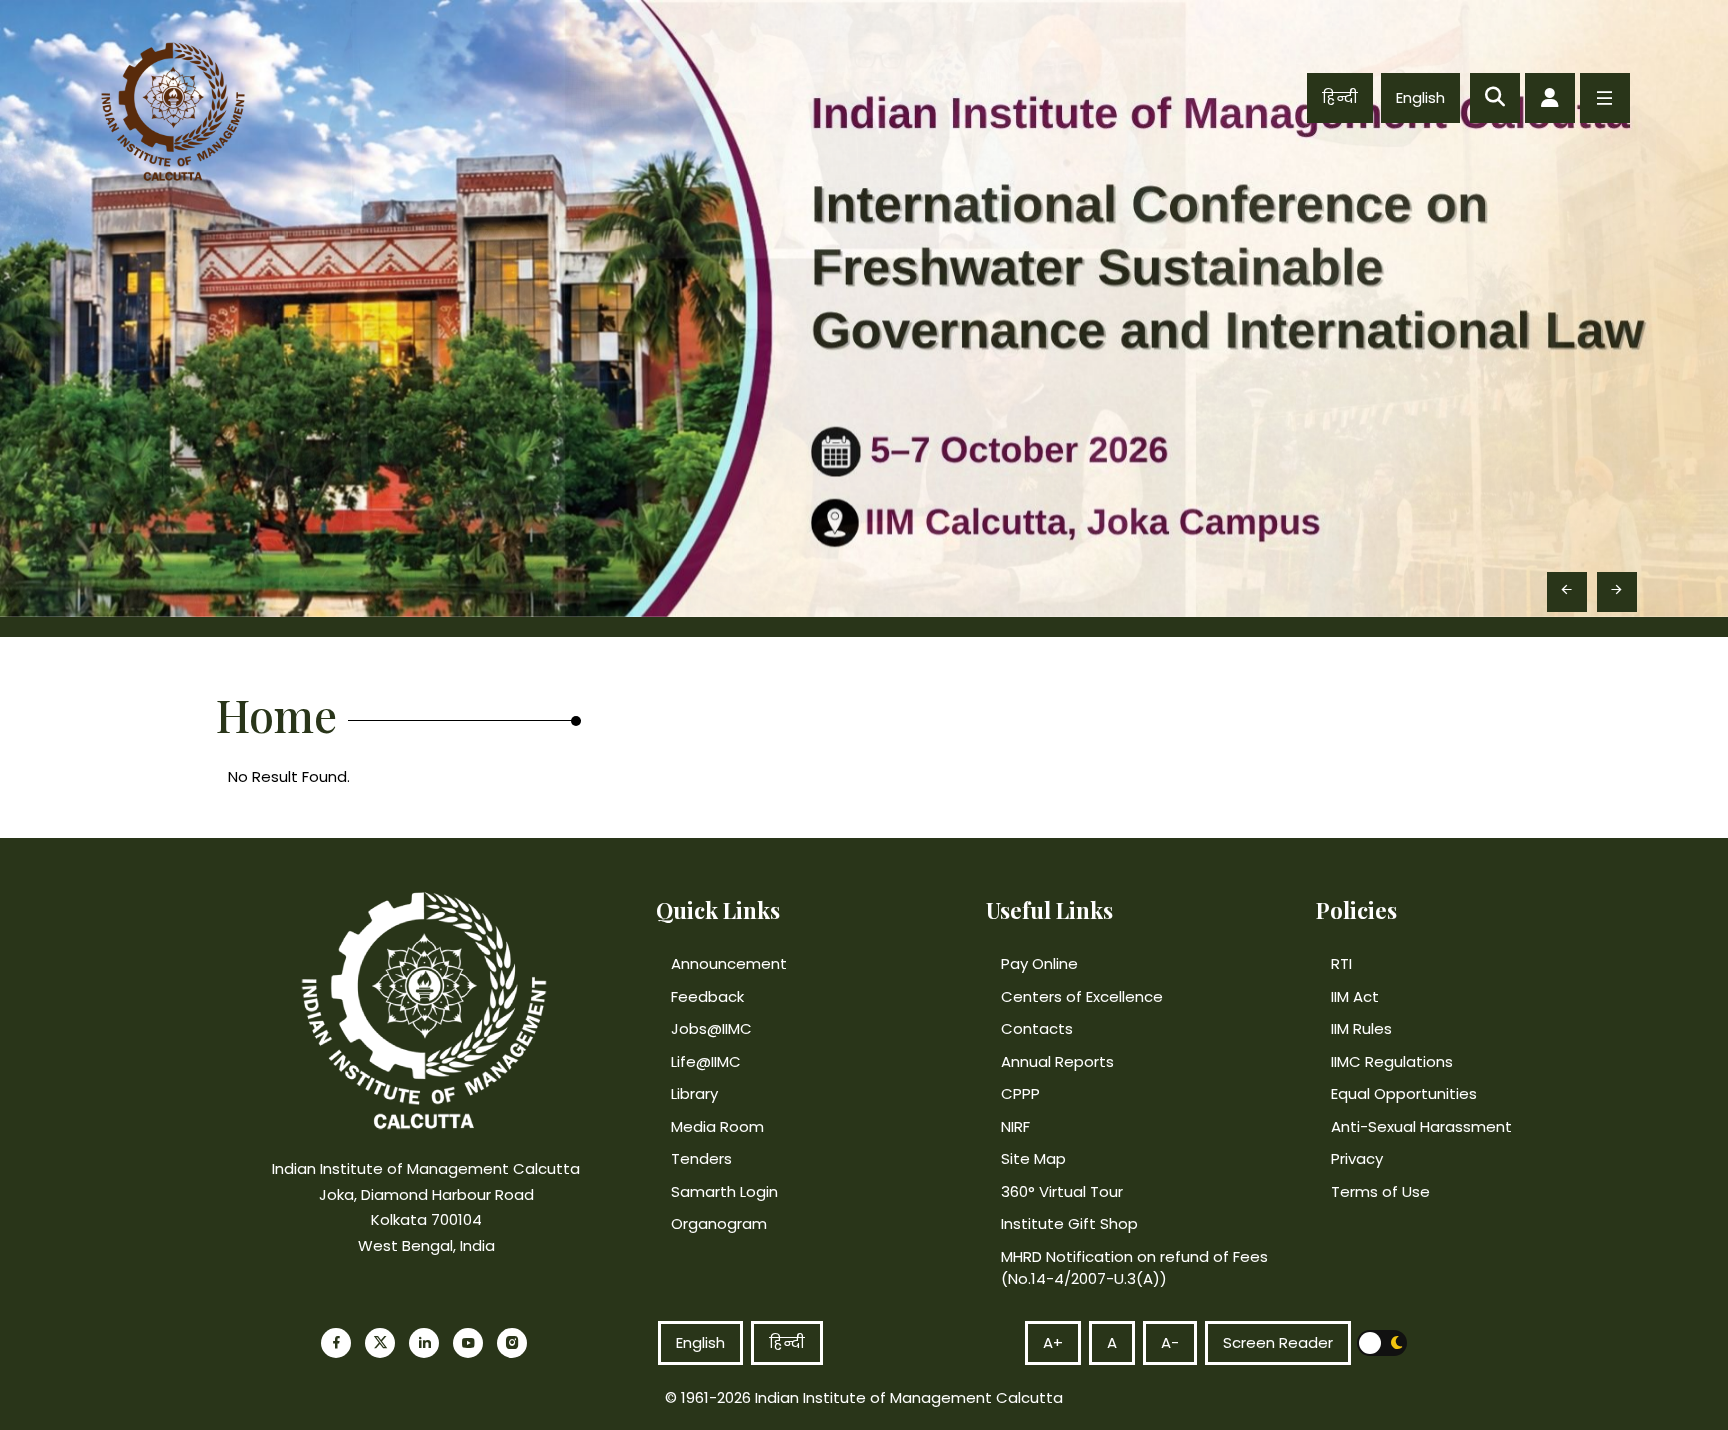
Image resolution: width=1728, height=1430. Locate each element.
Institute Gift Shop (1069, 1223)
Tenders (701, 1158)
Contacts (1037, 1028)
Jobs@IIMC (711, 1028)
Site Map (1033, 1158)
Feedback (707, 996)
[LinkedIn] (424, 1343)
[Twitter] (380, 1343)
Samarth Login (724, 1191)
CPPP (1020, 1093)
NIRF (1015, 1126)
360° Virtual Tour (1062, 1191)
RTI (1341, 963)
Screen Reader (1278, 1342)
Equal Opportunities (1404, 1093)
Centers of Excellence (1082, 996)
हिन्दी (1340, 97)
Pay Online (1039, 963)
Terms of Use (1380, 1191)
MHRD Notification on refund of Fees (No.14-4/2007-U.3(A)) (1134, 1268)
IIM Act (1355, 996)
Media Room (717, 1126)
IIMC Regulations (1392, 1061)
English (1420, 97)
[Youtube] (468, 1343)
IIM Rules (1361, 1028)
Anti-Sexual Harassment (1421, 1126)
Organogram (719, 1223)
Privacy (1357, 1158)
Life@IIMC (706, 1061)
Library (694, 1093)
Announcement (729, 963)
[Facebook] (336, 1343)
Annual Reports (1057, 1061)
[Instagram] (512, 1343)
